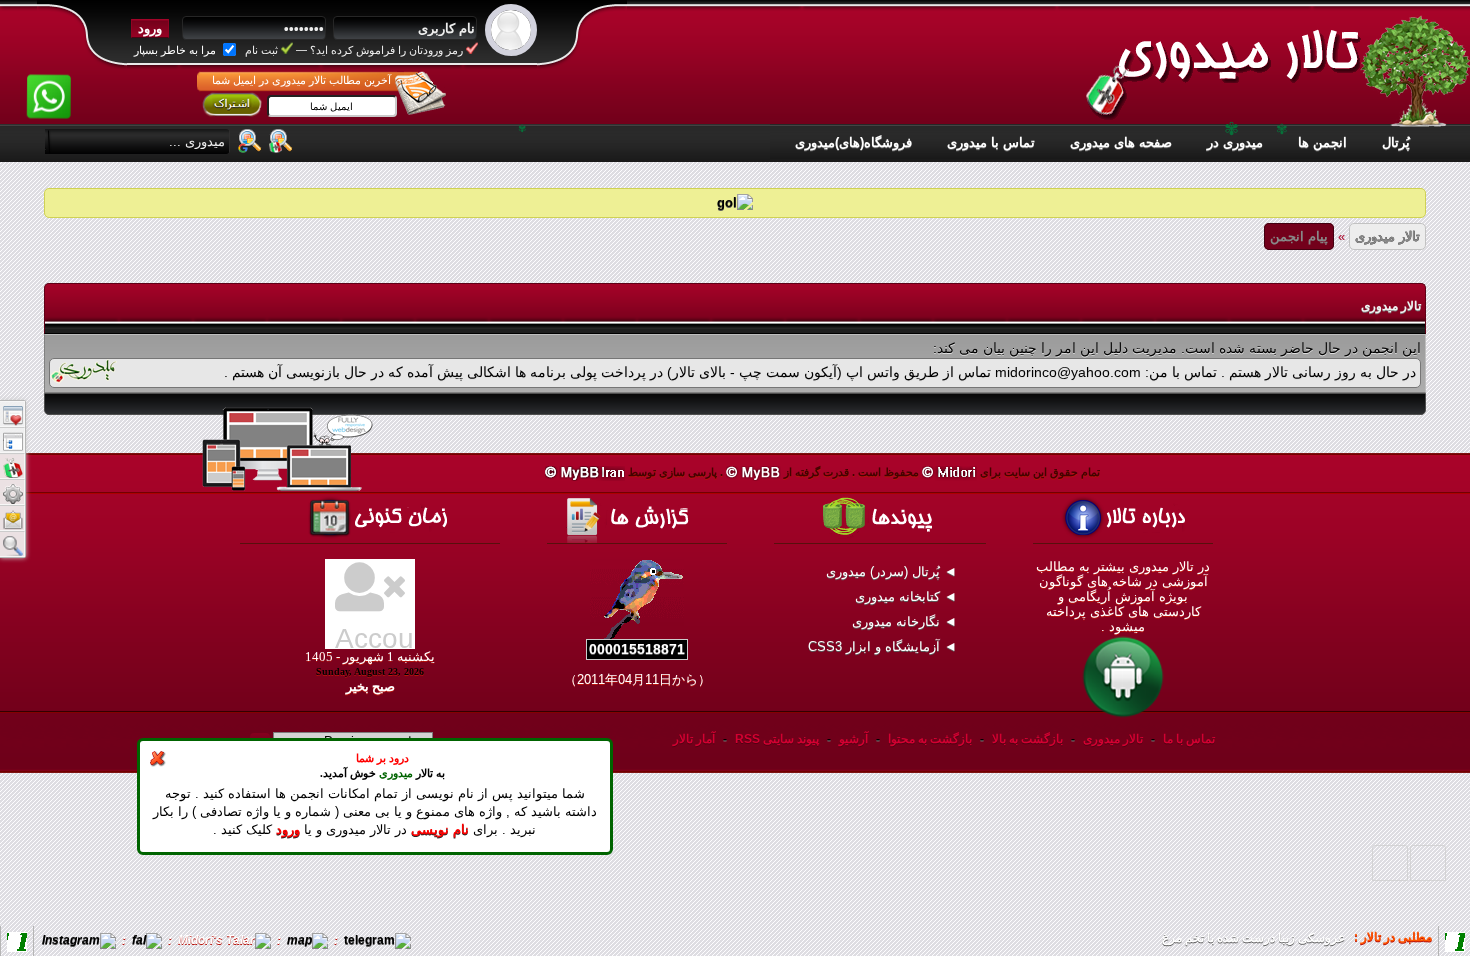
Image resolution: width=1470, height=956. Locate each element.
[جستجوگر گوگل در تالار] (250, 139)
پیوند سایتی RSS (777, 739)
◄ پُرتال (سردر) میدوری (893, 571)
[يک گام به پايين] (1390, 863)
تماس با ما (1189, 739)
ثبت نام (261, 50)
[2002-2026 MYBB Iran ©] (585, 473)
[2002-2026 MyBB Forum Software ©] (753, 473)
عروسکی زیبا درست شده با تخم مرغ (1253, 938)
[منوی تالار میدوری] (12, 414)
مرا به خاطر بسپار (176, 50)
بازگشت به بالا (1027, 739)
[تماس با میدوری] (12, 518)
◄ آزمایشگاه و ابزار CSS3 (884, 646)
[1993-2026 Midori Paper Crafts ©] (949, 473)
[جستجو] (12, 544)
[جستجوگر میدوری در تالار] (281, 139)
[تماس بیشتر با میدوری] (12, 492)
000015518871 (637, 649)
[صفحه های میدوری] (12, 440)
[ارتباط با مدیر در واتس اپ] (49, 83)
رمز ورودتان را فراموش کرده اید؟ (386, 50)
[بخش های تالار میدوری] (12, 466)
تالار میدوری (1387, 236)
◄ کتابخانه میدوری (908, 596)
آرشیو (853, 739)
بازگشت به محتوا (928, 739)
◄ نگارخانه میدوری (906, 621)
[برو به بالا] (1428, 863)
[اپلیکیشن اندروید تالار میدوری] (1123, 715)
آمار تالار (694, 739)
